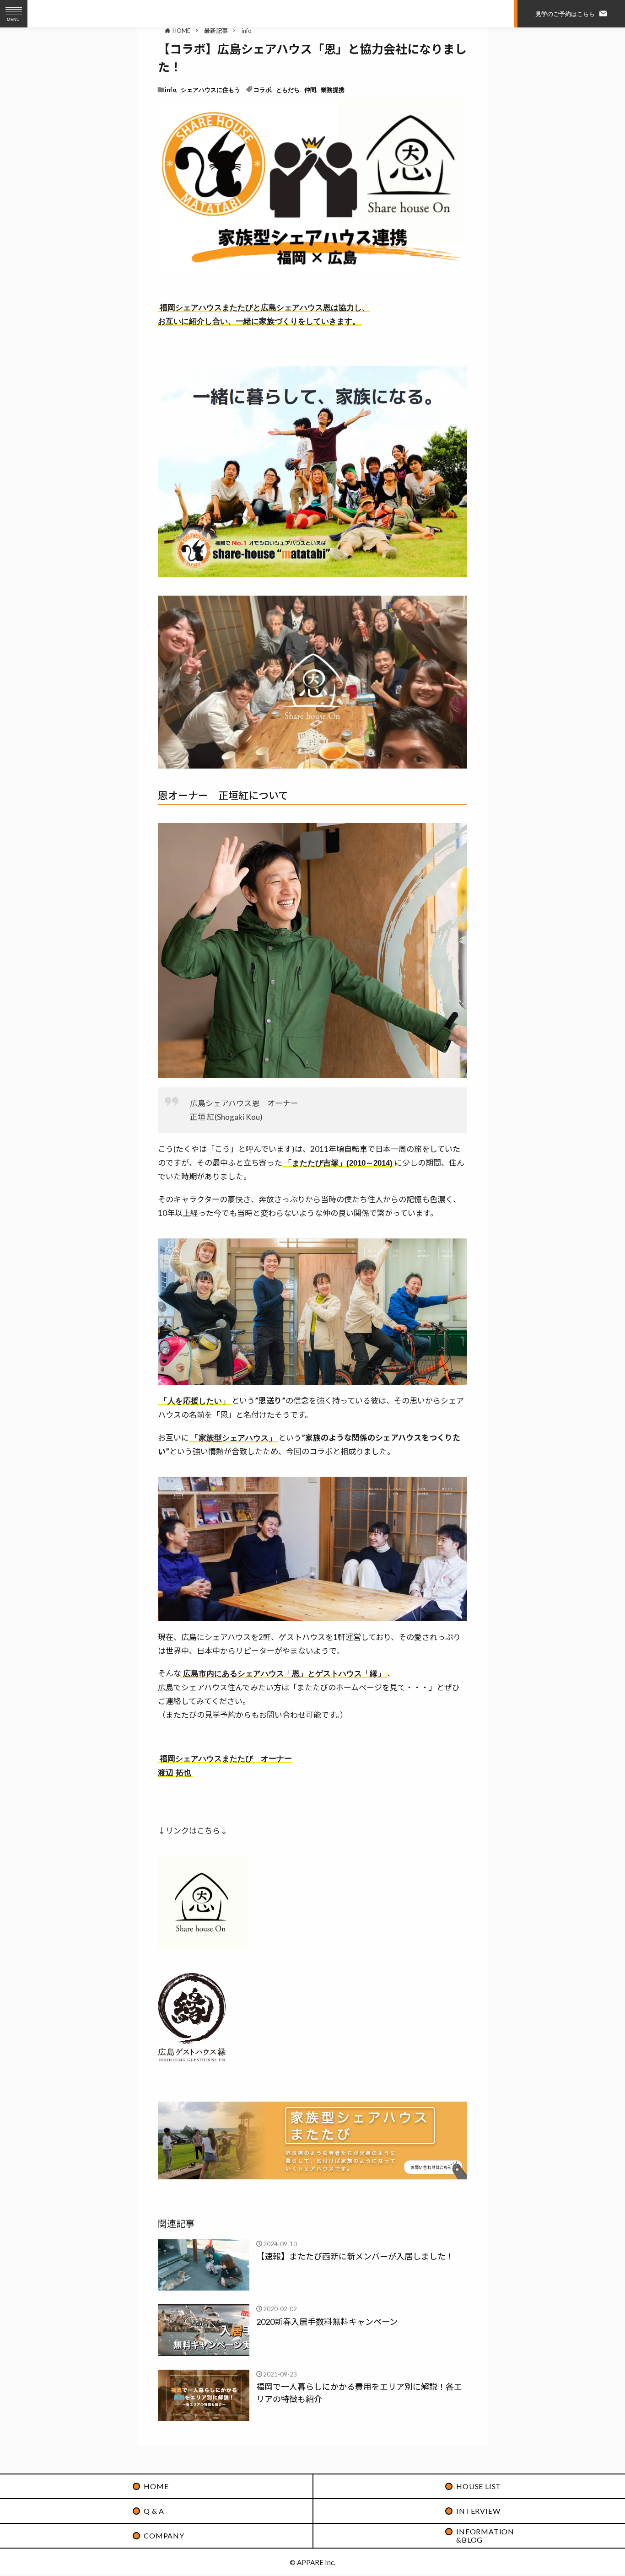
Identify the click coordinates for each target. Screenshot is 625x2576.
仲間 (310, 89)
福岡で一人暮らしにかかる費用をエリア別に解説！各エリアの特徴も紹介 (359, 2393)
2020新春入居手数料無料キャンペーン (327, 2322)
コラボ (262, 89)
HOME (181, 30)
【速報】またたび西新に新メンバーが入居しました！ (355, 2256)
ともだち (288, 89)
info (247, 31)
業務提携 (333, 89)
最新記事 (216, 31)
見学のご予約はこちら (565, 13)
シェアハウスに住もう (210, 89)
